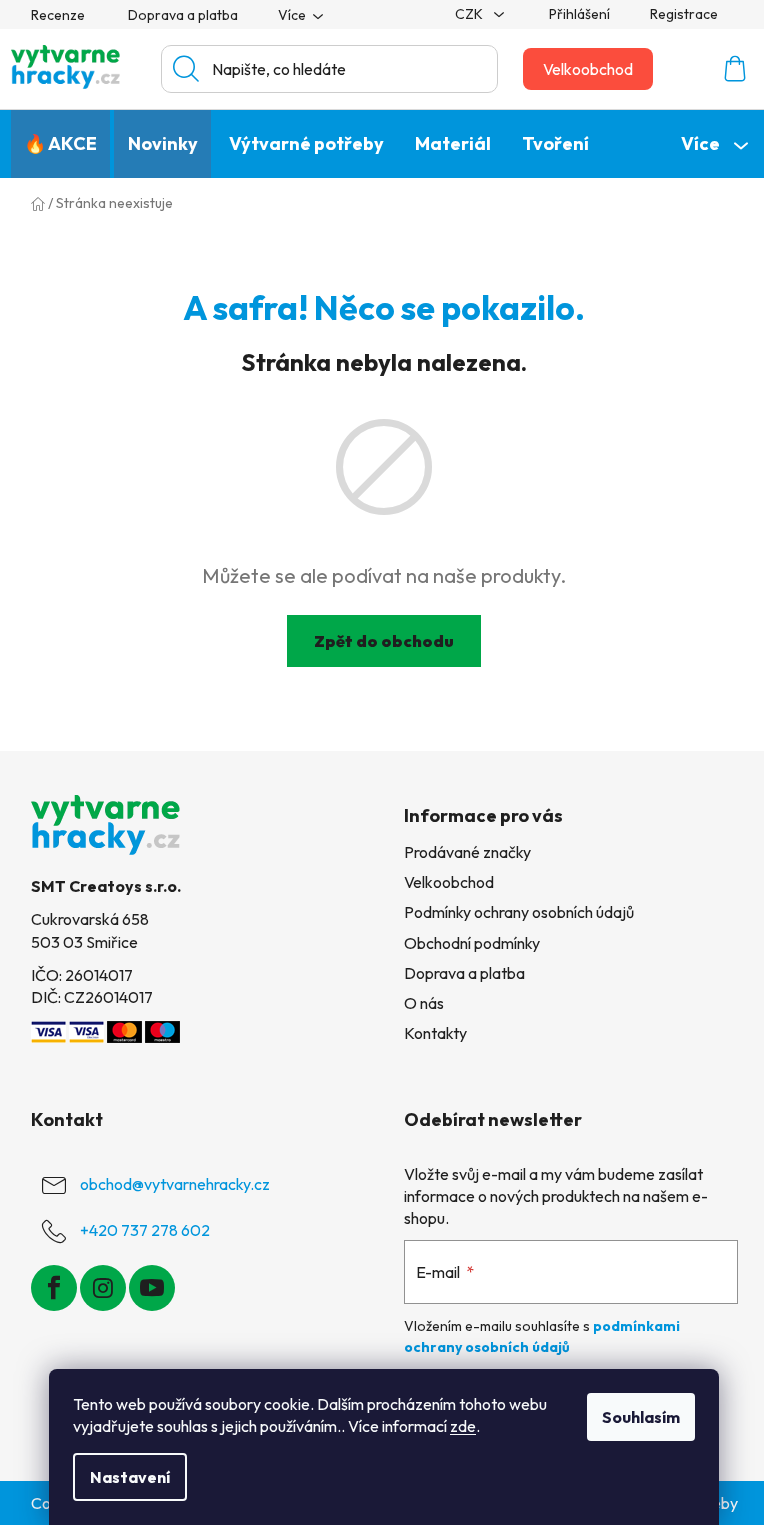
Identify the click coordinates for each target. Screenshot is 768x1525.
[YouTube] (152, 1288)
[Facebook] (54, 1288)
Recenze (58, 15)
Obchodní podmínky (472, 943)
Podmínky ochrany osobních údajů (519, 912)
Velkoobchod (588, 69)
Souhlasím (641, 1417)
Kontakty (435, 1033)
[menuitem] (60, 144)
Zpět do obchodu (384, 641)
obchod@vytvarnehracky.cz (175, 1184)
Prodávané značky (467, 852)
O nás (424, 1003)
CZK (470, 14)
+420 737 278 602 (145, 1230)
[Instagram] (103, 1288)
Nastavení (130, 1477)
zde (463, 1426)
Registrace (684, 14)
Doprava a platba (183, 15)
